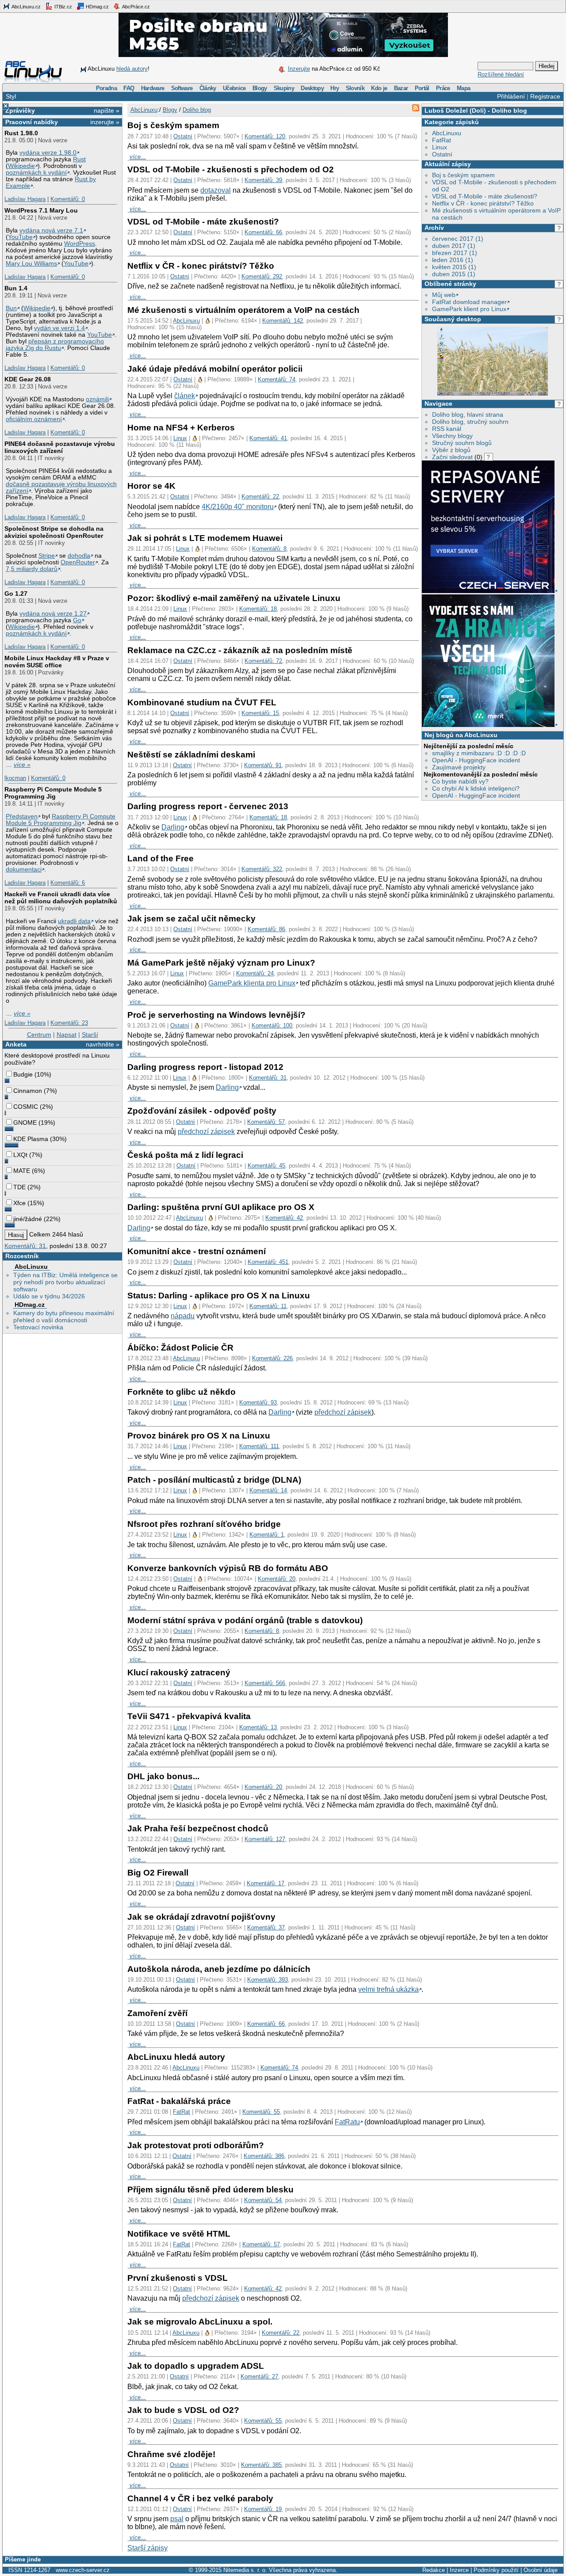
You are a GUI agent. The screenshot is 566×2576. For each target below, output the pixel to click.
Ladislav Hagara (25, 199)
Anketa (16, 1044)
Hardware (153, 88)
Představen (22, 816)
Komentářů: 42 (284, 1218)
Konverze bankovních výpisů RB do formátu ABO (228, 1568)
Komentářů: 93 (258, 1402)
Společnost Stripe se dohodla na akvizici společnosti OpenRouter (54, 532)
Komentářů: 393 (268, 1980)
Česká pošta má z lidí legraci (185, 1155)
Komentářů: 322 (262, 869)
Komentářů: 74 (277, 379)
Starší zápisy (147, 2548)
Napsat (67, 1035)
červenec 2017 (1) (458, 239)
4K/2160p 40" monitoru (238, 507)
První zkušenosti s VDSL (178, 2278)
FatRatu (347, 2122)
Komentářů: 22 (260, 497)
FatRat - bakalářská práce (179, 2101)
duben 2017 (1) (454, 246)
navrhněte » (103, 1044)
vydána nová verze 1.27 (53, 614)
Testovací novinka (38, 1327)
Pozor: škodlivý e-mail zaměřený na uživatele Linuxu (234, 598)
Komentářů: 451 (268, 1262)
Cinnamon (28, 1091)
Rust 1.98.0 (21, 133)
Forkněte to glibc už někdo (182, 1392)
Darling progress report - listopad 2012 (205, 1067)
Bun (11, 308)
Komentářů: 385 (261, 2465)
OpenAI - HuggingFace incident (476, 760)
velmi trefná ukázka (388, 1989)
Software (182, 88)
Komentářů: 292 (262, 276)
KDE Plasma (31, 1139)
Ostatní (442, 154)
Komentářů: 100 (272, 1025)
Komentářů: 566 (265, 1683)
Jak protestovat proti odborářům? (196, 2145)
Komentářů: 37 (266, 1927)
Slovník (355, 88)
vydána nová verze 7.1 (51, 230)
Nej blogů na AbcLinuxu (461, 735)
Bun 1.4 (16, 288)
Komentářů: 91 (263, 765)
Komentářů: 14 (268, 1490)
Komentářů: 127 (265, 1839)
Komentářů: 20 (277, 1579)
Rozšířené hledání (501, 74)
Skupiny (284, 88)
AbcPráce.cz (136, 7)
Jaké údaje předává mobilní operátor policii (215, 369)
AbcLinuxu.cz (26, 7)
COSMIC (26, 1107)
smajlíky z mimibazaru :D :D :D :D (479, 753)
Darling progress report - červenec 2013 (208, 806)
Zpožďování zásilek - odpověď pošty (202, 1111)
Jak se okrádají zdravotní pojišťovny (201, 1917)
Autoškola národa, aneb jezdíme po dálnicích (219, 1969)
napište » (107, 110)
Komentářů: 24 (255, 973)
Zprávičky (20, 110)
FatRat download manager (469, 302)
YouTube (20, 237)
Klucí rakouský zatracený (179, 1672)
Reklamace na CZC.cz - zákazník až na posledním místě (240, 650)
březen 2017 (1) (455, 253)
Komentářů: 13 (258, 1727)
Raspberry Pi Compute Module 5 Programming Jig (53, 793)
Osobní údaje (541, 2570)
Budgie (23, 1074)
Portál (422, 88)
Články (208, 88)
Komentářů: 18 (258, 609)
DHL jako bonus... (163, 1776)
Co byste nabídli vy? (460, 781)
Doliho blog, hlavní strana (468, 415)
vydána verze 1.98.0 (48, 153)
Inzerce (459, 2570)
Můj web (444, 295)
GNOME (25, 1122)
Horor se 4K (151, 486)
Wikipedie (21, 166)
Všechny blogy (452, 436)
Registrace (545, 96)
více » (22, 765)
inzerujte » (105, 122)
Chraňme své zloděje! (171, 2454)
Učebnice (234, 88)
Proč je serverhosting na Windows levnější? (216, 1015)
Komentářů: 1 (267, 1535)
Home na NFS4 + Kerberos (181, 428)
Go (77, 620)
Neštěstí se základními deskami (191, 755)
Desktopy (312, 88)
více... (138, 157)
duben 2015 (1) (454, 274)
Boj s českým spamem (463, 175)
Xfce (19, 1203)
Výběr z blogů (451, 450)
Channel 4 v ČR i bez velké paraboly (200, 2498)
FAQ (129, 88)
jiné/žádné (28, 1219)
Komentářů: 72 (263, 661)
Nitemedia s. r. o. (245, 2570)
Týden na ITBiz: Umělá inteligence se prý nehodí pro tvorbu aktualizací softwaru (65, 1282)
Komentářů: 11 (268, 1306)
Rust (79, 159)
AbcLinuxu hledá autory (176, 2057)
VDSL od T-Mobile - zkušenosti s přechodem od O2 (231, 169)
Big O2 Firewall (158, 1873)
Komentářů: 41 (268, 438)
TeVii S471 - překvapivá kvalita (189, 1716)
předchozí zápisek (206, 1132)
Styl (11, 96)
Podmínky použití (496, 2570)
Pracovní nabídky (32, 122)
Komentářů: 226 (272, 1358)
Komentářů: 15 (260, 713)
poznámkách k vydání (36, 173)
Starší (90, 1035)
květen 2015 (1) (454, 267)
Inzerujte (299, 69)
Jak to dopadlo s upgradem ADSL (196, 2366)
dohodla (79, 556)
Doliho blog (509, 110)
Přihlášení (511, 96)
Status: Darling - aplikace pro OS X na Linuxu (219, 1296)
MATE (22, 1171)
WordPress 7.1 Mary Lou (41, 210)
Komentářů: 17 (266, 1883)
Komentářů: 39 (263, 180)
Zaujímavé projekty (459, 767)
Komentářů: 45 (266, 1166)
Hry (335, 88)
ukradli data (74, 921)
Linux (440, 147)
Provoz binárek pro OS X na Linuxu (199, 1436)
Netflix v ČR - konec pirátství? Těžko (483, 203)
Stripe (47, 556)
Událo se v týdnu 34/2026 (49, 1296)
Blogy (260, 88)
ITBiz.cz (63, 7)
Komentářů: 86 (266, 929)
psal (177, 2519)
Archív (434, 228)
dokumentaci (24, 869)
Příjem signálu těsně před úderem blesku (210, 2190)
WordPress (80, 244)
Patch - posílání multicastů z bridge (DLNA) (214, 1480)
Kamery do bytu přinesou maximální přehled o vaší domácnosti (64, 1317)
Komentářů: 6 (68, 883)
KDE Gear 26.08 (28, 379)
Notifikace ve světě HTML (179, 2234)
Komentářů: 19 (263, 2509)
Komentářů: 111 (259, 1446)
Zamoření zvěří (157, 2013)
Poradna (106, 88)
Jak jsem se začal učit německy (191, 919)
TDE (19, 1187)
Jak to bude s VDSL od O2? (183, 2410)
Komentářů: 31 (25, 1246)
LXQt (20, 1155)
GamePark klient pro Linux (469, 309)
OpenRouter (78, 562)
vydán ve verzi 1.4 (59, 328)
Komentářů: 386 (264, 2156)
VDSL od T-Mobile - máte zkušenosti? (485, 196)
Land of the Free (161, 858)
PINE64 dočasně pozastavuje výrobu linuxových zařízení (60, 447)
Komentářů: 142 (283, 321)
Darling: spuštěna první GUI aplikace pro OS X (221, 1207)
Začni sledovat (452, 457)
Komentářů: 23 (69, 1023)
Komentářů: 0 (68, 199)
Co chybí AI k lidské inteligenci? (476, 788)
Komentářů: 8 (269, 549)
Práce (443, 88)
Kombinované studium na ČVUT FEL (202, 702)
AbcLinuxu (31, 1267)
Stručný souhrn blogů (462, 443)
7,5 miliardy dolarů (32, 569)
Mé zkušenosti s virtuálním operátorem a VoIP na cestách (243, 310)
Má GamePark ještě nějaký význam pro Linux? (221, 963)
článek (185, 396)
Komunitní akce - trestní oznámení (197, 1251)
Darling (173, 827)
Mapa (463, 88)
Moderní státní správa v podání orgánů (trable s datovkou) (245, 1620)
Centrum (39, 1035)
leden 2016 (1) (453, 260)
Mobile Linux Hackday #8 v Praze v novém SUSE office (57, 662)
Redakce (434, 2570)
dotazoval (216, 190)
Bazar (401, 88)
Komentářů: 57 (266, 1122)
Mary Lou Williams (31, 264)
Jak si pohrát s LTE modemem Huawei (205, 538)
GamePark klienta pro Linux (252, 983)
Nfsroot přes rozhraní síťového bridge (204, 1524)
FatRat (442, 140)
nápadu (183, 1316)
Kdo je (379, 88)
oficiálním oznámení (34, 419)
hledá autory (132, 69)
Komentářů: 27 (259, 2376)
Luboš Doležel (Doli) (455, 110)
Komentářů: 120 (265, 136)
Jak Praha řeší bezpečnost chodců (198, 1828)
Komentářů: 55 (261, 2112)
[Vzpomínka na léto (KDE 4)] (493, 394)
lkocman (15, 778)
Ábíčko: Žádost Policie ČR (180, 1348)
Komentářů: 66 (263, 232)
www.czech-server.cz (83, 2570)
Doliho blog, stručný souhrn (470, 422)
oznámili (97, 399)
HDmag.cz (97, 7)
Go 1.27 (16, 594)
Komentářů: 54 (263, 2200)
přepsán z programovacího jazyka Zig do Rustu (55, 345)
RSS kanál (447, 429)
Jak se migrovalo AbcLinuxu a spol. (200, 2322)
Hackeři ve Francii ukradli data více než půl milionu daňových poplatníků (61, 898)
